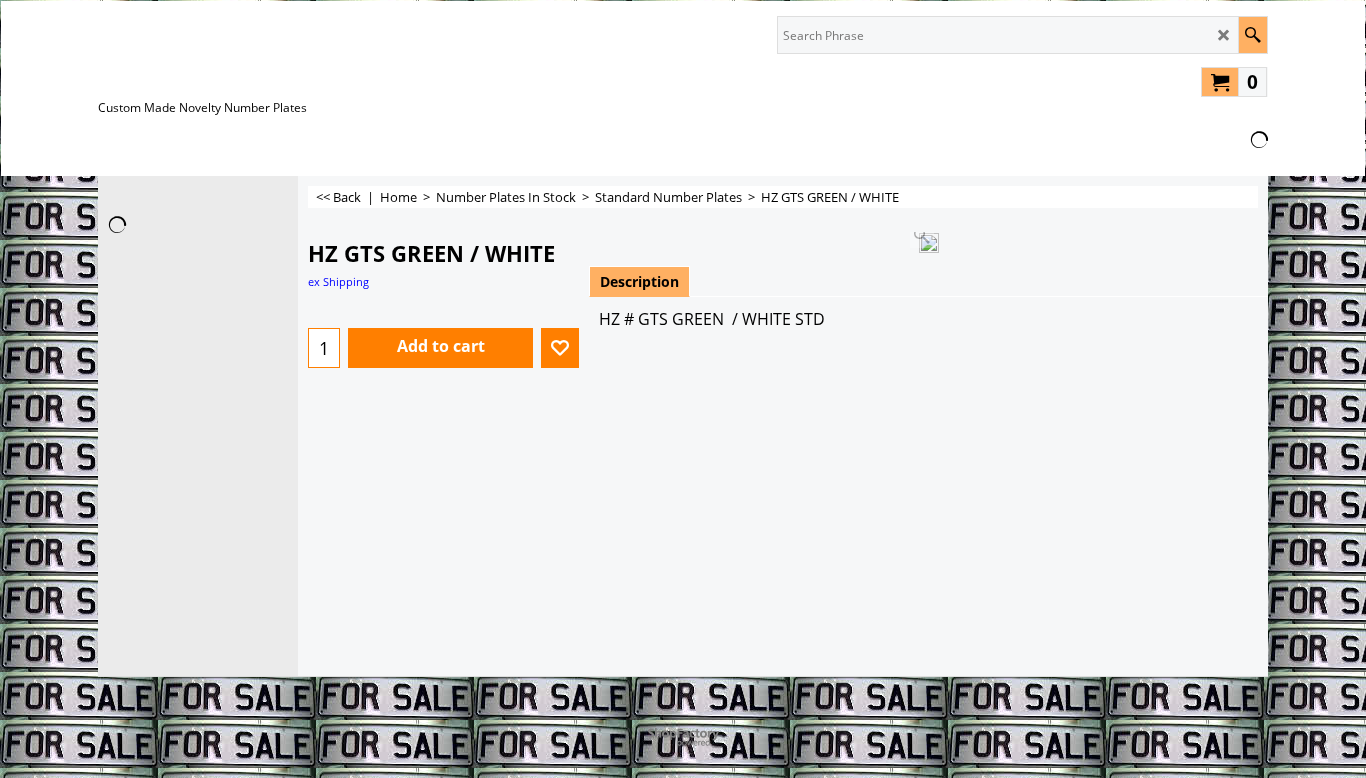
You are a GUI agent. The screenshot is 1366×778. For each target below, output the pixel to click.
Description (639, 281)
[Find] (1252, 35)
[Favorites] (560, 348)
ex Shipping (338, 281)
